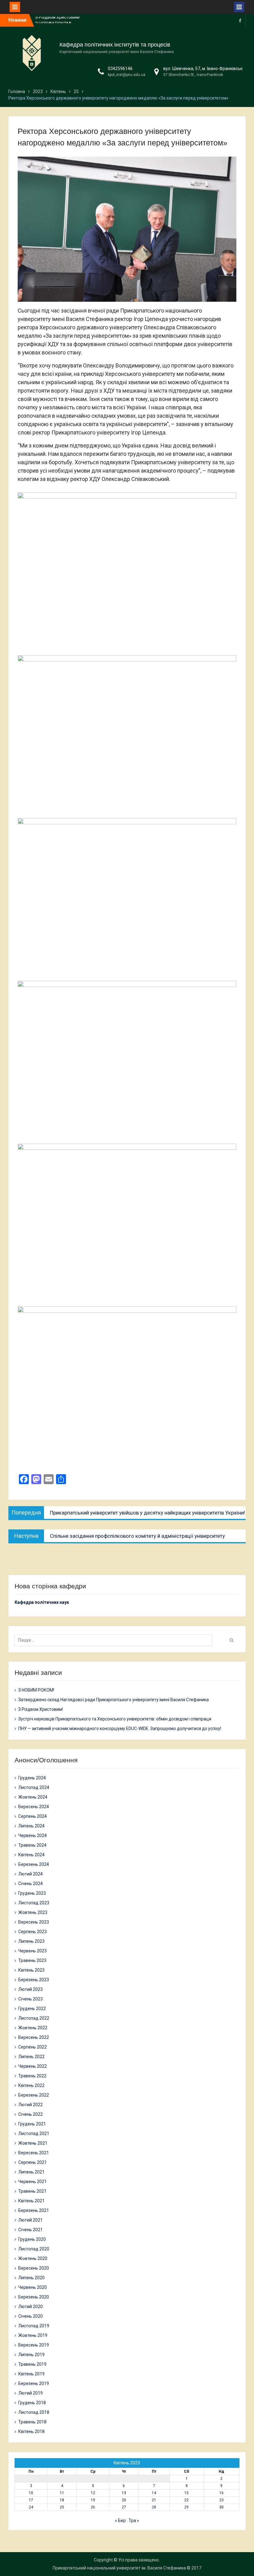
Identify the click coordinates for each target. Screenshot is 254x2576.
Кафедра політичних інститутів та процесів (115, 45)
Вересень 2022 (34, 2037)
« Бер (120, 2520)
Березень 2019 (34, 2383)
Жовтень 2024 (33, 1797)
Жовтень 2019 (33, 2335)
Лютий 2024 (31, 1874)
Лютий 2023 (31, 1989)
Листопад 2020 (34, 2249)
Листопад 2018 (34, 2412)
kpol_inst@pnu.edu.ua (127, 75)
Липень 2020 (31, 2278)
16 (221, 2493)
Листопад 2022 (34, 2018)
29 (186, 2507)
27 (124, 2507)
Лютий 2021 (31, 2220)
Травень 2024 (32, 1845)
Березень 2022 (34, 2095)
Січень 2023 (31, 1999)
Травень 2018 (32, 2422)
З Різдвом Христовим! (41, 1709)
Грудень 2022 (32, 2009)
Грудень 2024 (32, 1778)
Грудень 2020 (32, 2239)
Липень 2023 (31, 1941)
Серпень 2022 (33, 2047)
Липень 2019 (31, 2355)
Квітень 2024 (31, 1855)
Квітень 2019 (31, 2374)
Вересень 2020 (34, 2268)
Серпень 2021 (33, 2162)
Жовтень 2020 (33, 2258)
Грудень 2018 (32, 2403)
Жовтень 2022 (33, 2028)
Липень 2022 (31, 2057)
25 (62, 2507)
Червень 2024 (33, 1835)
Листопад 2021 (34, 2133)
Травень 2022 (32, 2076)
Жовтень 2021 (33, 2143)
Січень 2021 (31, 2230)
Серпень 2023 (33, 1932)
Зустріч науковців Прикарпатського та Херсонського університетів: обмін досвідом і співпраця (115, 1719)
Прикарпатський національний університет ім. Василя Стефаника (119, 2568)
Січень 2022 (31, 2114)
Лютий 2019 (31, 2393)
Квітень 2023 (31, 1970)
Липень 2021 (31, 2172)
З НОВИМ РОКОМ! (53, 20)
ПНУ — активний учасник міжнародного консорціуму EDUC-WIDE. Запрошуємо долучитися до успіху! (120, 1728)
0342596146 (120, 69)
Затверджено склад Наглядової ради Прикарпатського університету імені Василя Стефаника (114, 1700)
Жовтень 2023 (33, 1912)
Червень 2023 (33, 1951)
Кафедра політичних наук (42, 1602)
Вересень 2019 (34, 2345)
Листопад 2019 (34, 2326)
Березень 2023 (34, 1980)
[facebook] (240, 20)
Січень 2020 (31, 2316)
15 (186, 2493)
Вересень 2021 (34, 2153)
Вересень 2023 (34, 1922)
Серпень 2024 (33, 1816)
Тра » (134, 2520)
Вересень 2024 (34, 1807)
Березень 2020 (34, 2297)
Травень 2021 (32, 2191)
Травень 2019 (32, 2364)
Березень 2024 (34, 1864)
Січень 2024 (31, 1884)
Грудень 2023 (32, 1893)
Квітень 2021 (31, 2201)
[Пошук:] (115, 1640)
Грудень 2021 (32, 2124)
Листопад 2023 (34, 1903)
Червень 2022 (33, 2066)
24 (31, 2507)
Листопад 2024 (34, 1787)
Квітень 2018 (31, 2431)
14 (154, 2493)
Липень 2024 (31, 1826)
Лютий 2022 (31, 2105)
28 (154, 2507)
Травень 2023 (32, 1960)
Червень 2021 (33, 2182)
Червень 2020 (33, 2287)
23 (221, 2500)
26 (93, 2507)
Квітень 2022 (31, 2085)
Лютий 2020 (31, 2307)
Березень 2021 (34, 2210)
